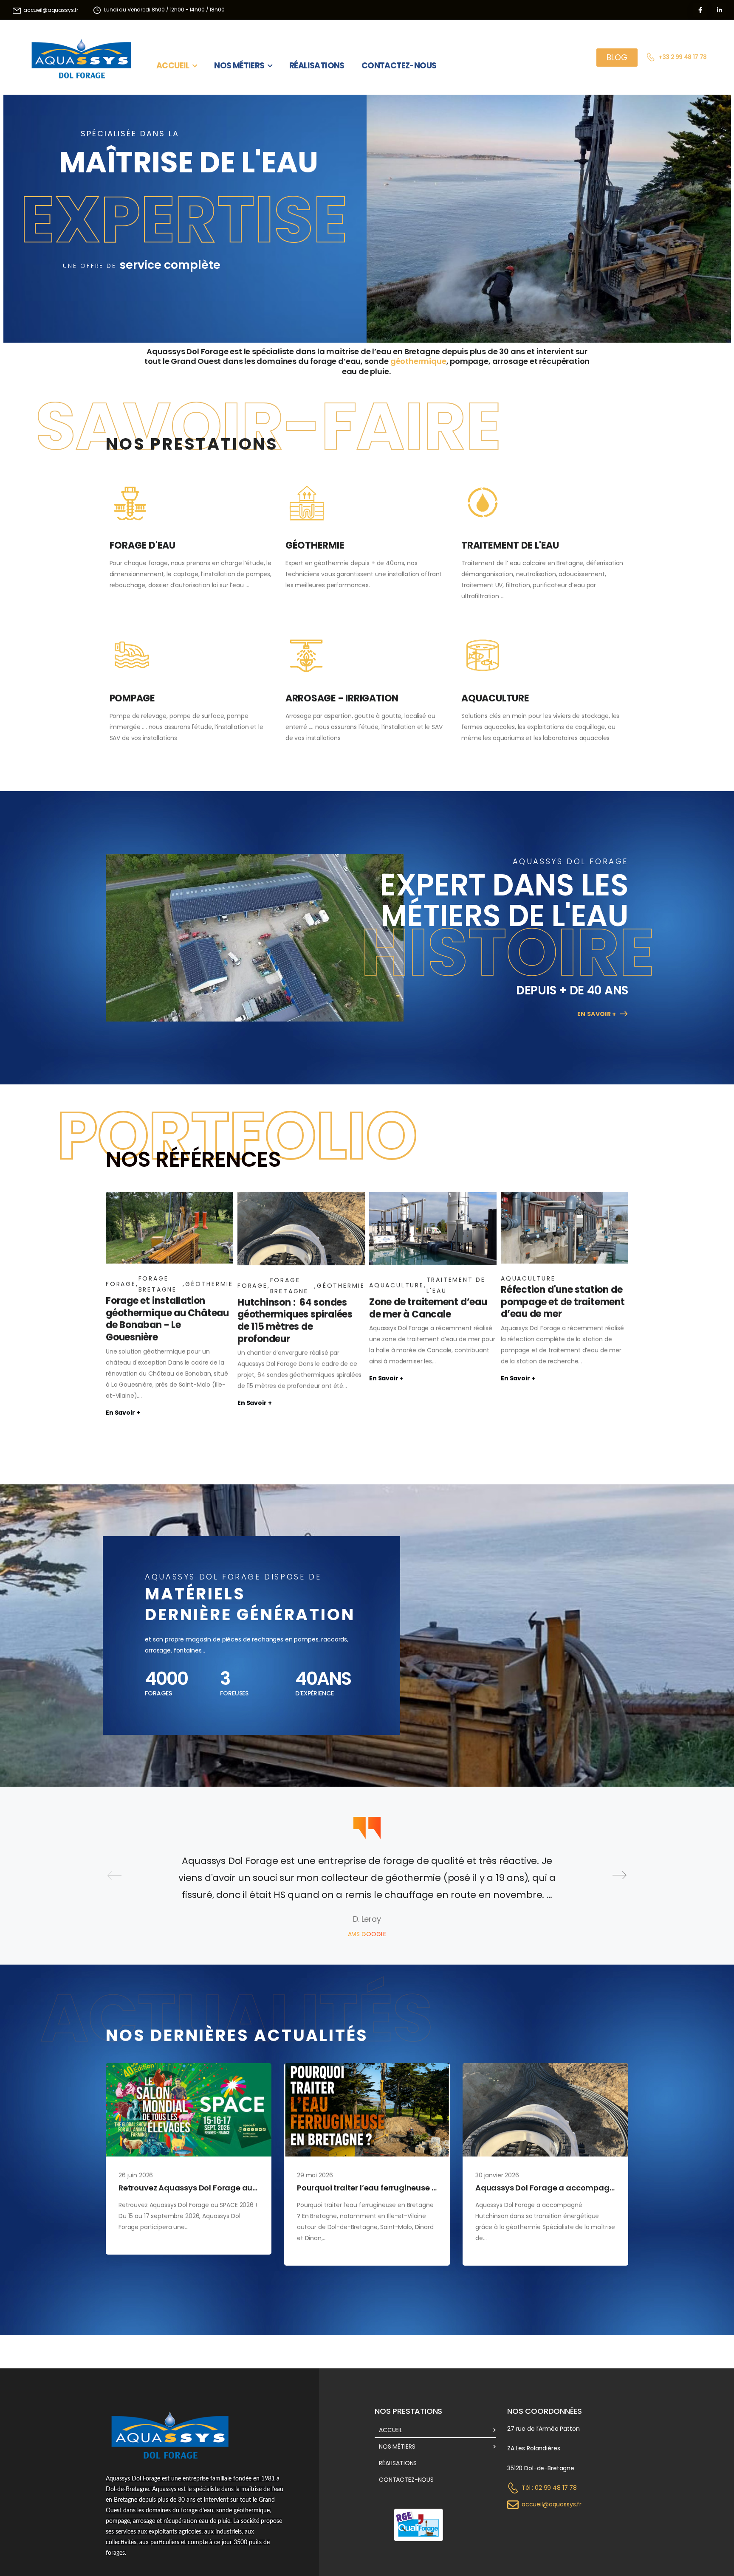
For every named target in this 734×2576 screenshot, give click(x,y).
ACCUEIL (173, 63)
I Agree (520, 2551)
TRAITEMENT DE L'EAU (510, 545)
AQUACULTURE (495, 698)
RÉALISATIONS (317, 63)
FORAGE (121, 1284)
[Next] (620, 1875)
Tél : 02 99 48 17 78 (549, 2488)
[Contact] (652, 57)
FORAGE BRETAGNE (158, 1284)
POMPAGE (132, 698)
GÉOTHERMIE (315, 545)
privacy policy (688, 2551)
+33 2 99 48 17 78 (683, 57)
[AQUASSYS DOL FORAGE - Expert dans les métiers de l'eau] (81, 57)
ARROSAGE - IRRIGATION (342, 698)
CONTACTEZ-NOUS (399, 63)
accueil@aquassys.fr (552, 2504)
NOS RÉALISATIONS (500, 294)
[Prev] (114, 1875)
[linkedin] (719, 10)
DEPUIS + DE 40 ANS (572, 990)
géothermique (418, 361)
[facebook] (700, 10)
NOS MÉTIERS (239, 63)
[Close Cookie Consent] (719, 2551)
